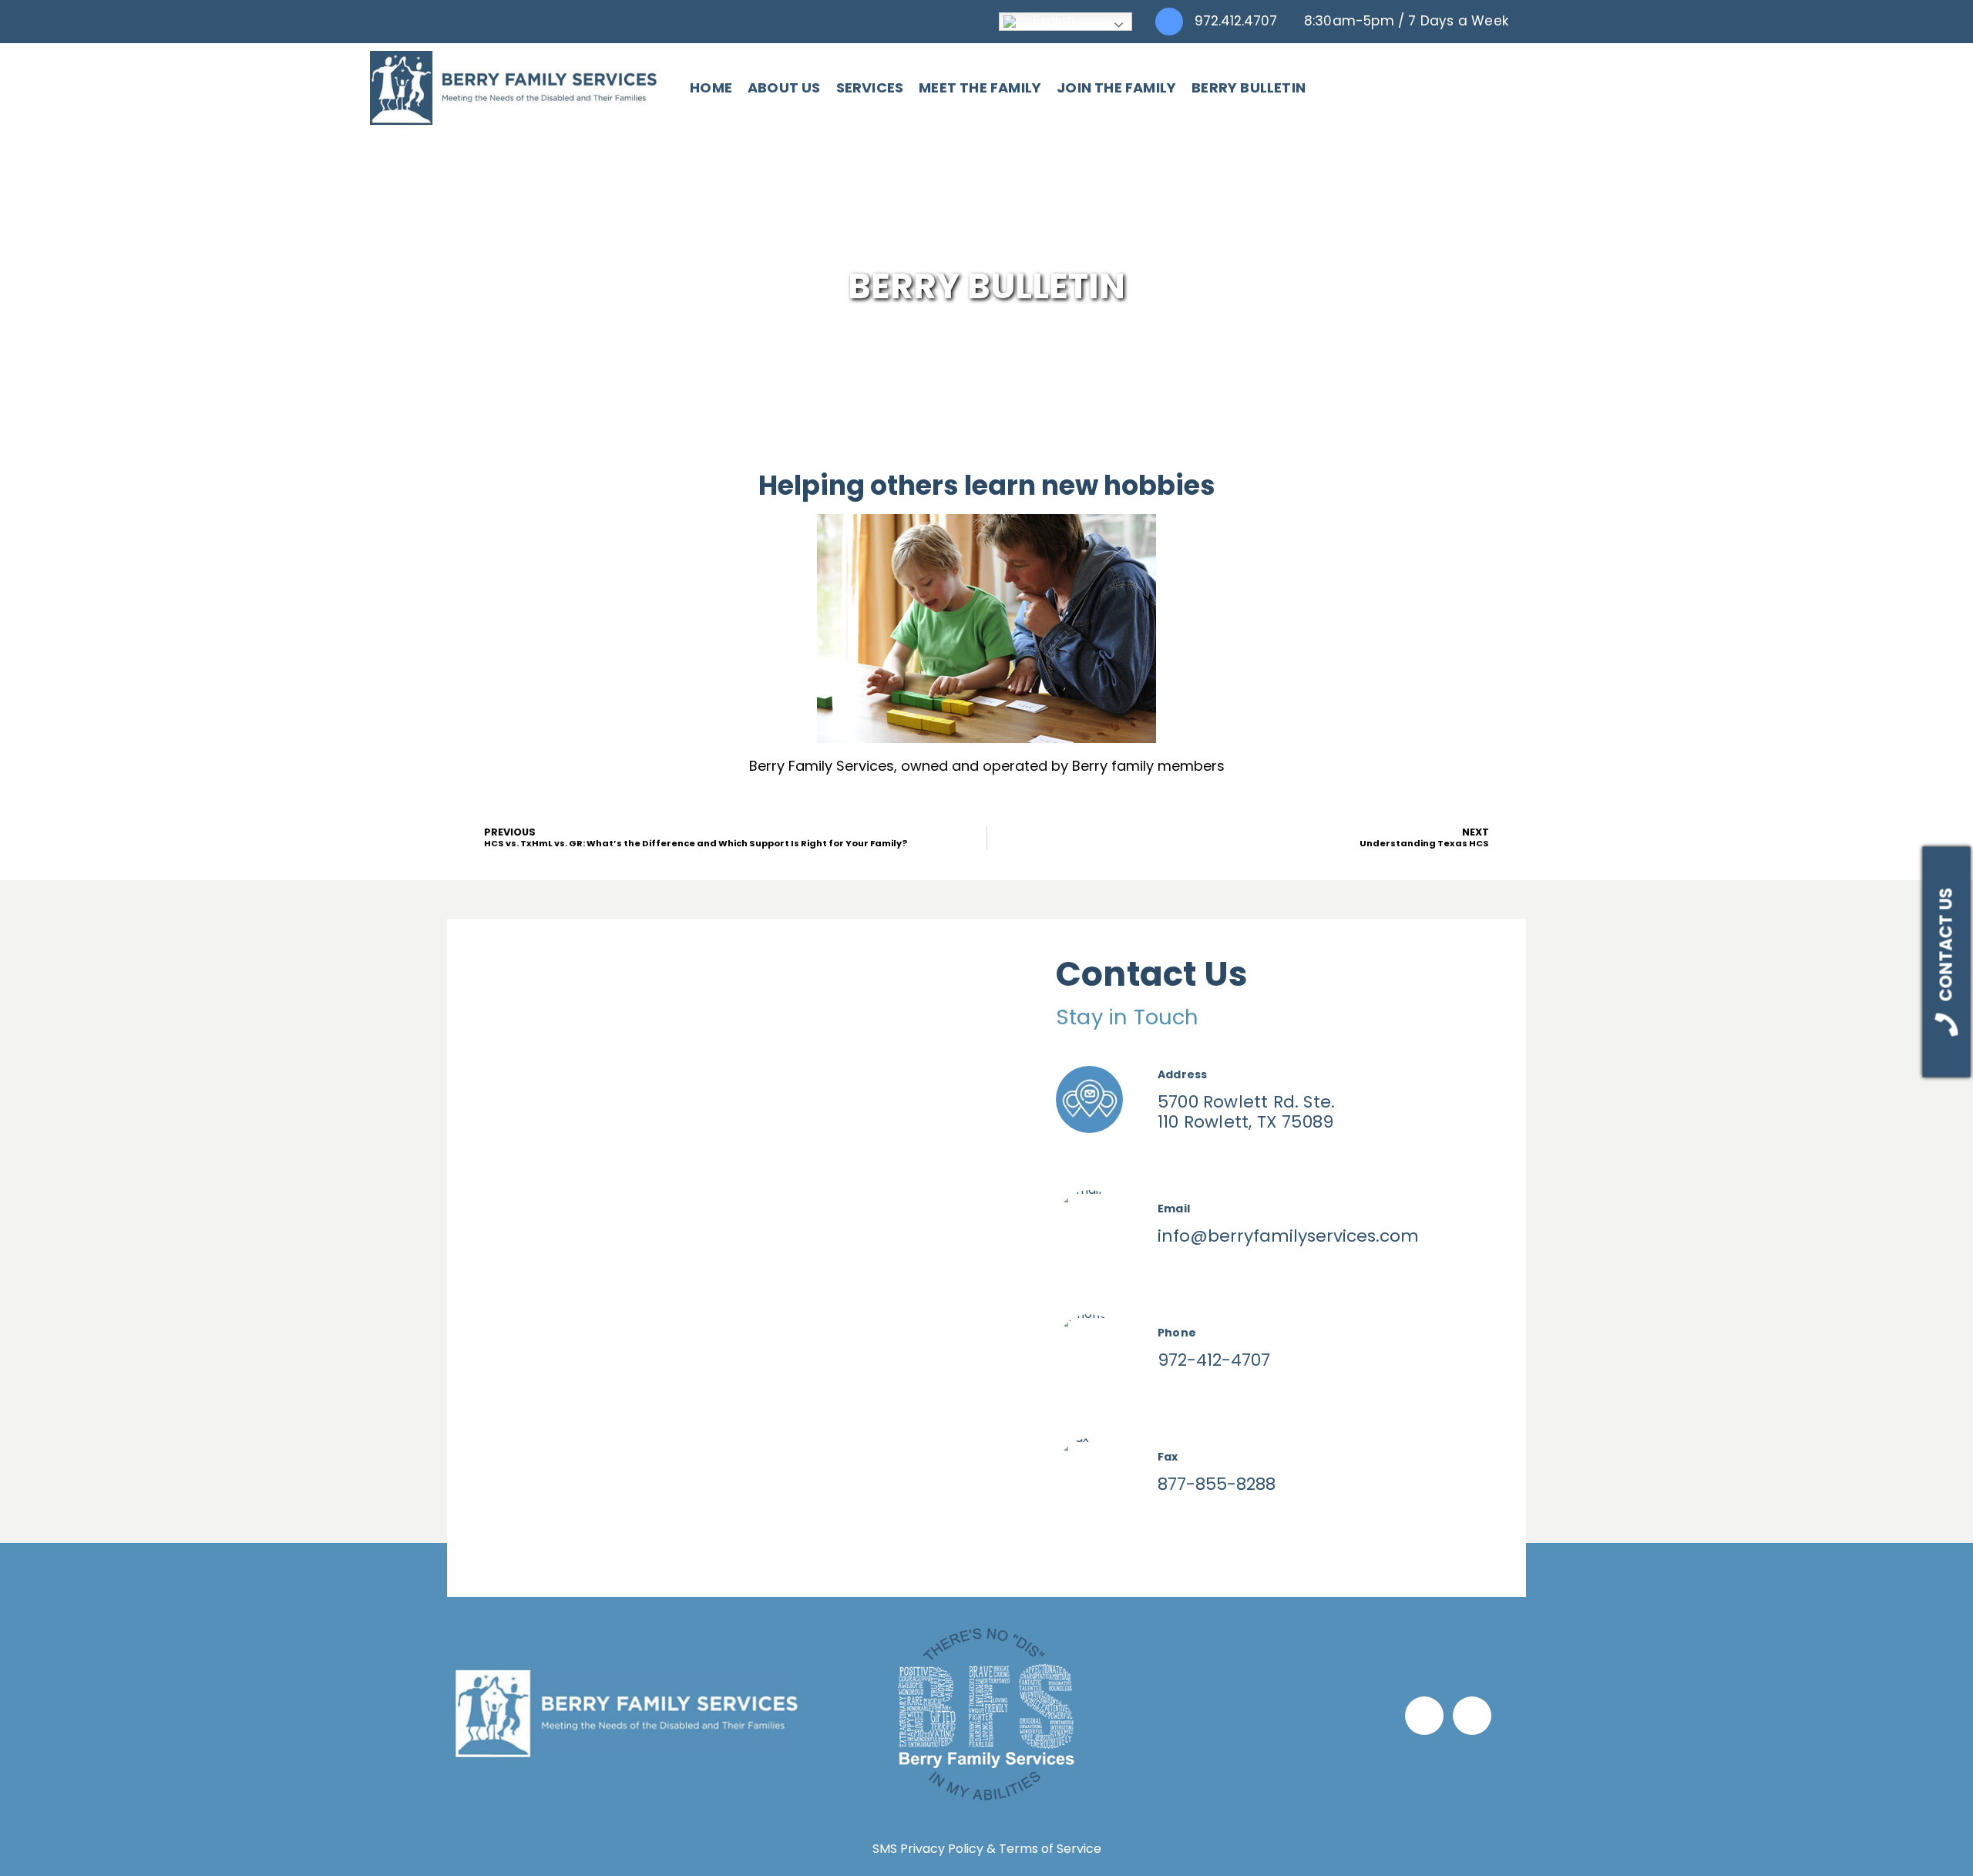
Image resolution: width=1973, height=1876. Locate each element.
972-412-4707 (1214, 1360)
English (1052, 20)
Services (870, 87)
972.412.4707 (1236, 21)
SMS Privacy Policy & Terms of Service (987, 1849)
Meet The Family (980, 87)
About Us (784, 87)
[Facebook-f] (1424, 1716)
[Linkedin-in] (1472, 1716)
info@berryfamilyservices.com (1288, 1236)
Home (711, 87)
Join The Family (1116, 87)
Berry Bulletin (1249, 87)
